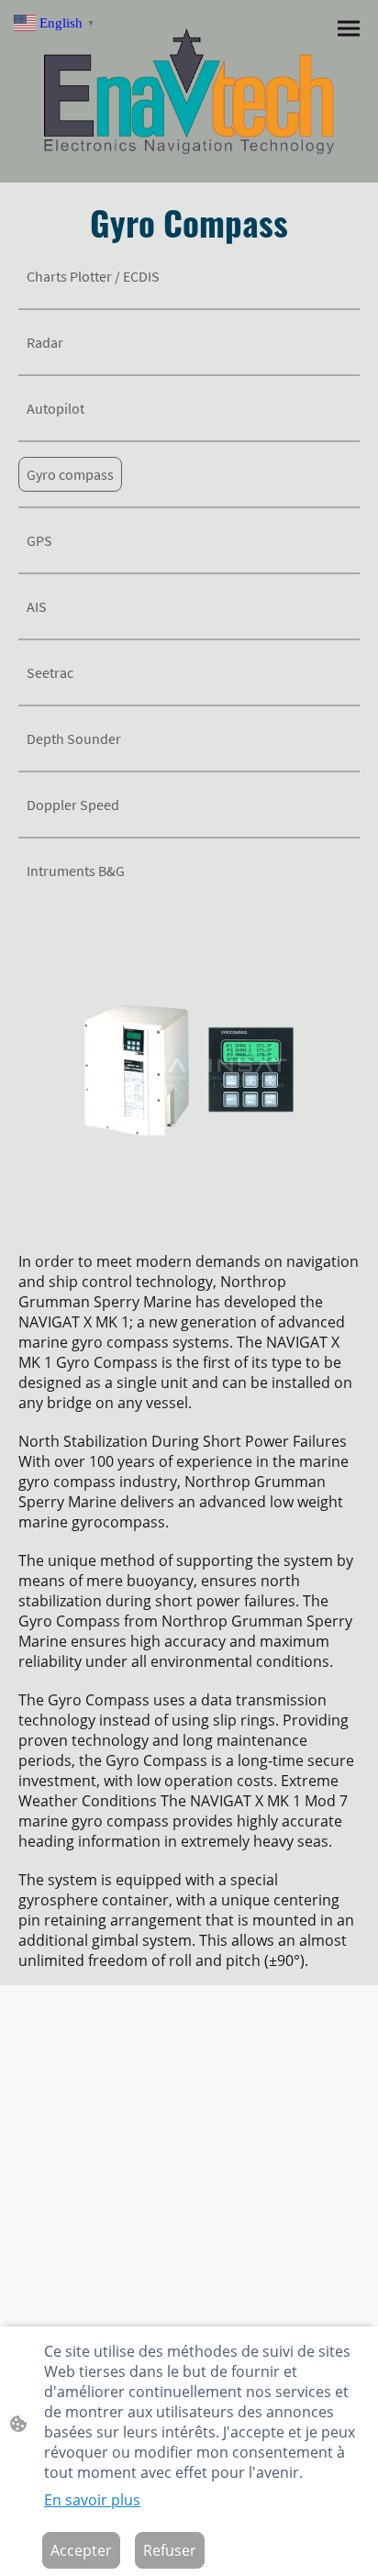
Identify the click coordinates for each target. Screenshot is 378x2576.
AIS (39, 606)
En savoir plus (92, 2500)
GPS (41, 540)
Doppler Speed (73, 805)
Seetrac (50, 672)
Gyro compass (70, 474)
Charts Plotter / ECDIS (93, 276)
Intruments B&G (76, 871)
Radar (48, 342)
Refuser (170, 2550)
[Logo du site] (189, 91)
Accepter (81, 2550)
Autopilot (56, 408)
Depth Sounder (74, 738)
